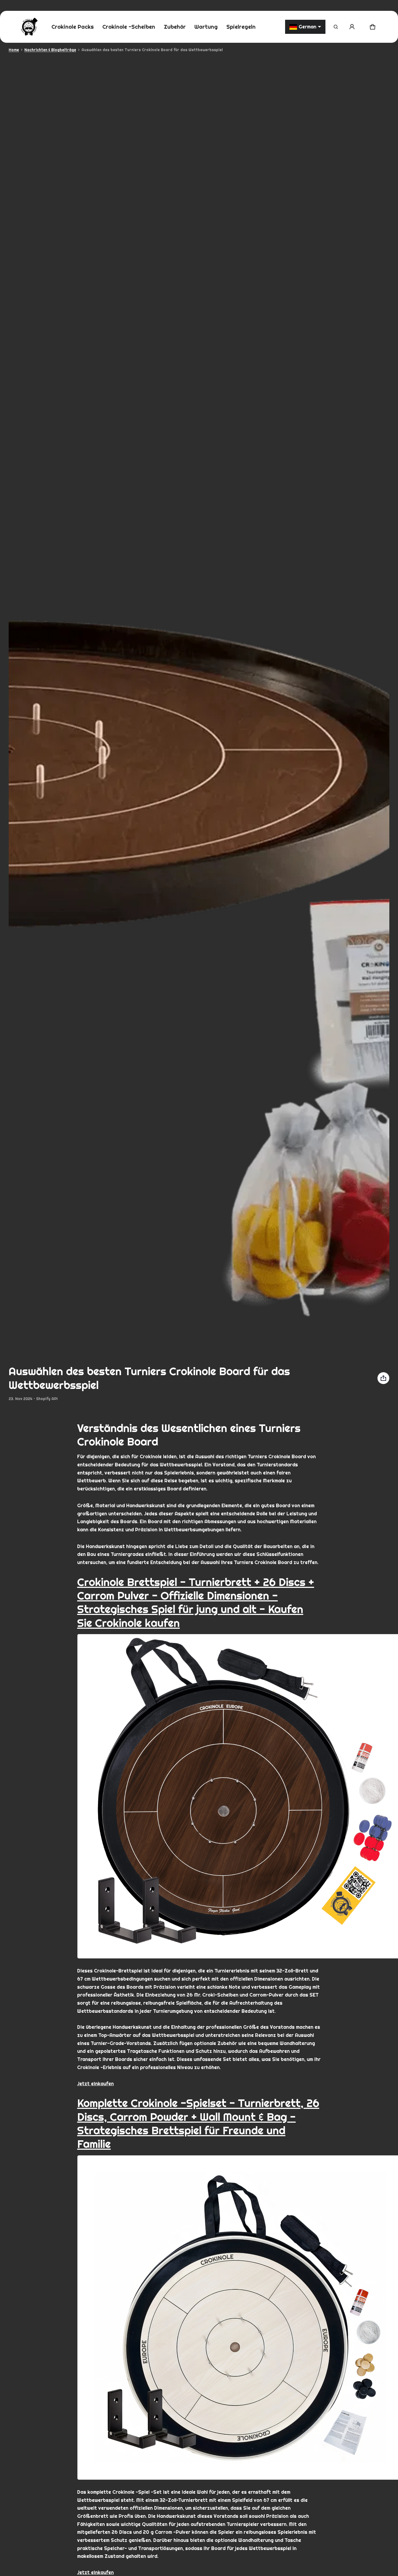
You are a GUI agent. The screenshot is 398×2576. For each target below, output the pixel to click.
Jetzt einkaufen (95, 2084)
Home (14, 50)
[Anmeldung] (352, 27)
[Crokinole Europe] (29, 27)
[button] (336, 27)
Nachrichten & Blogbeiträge (50, 50)
